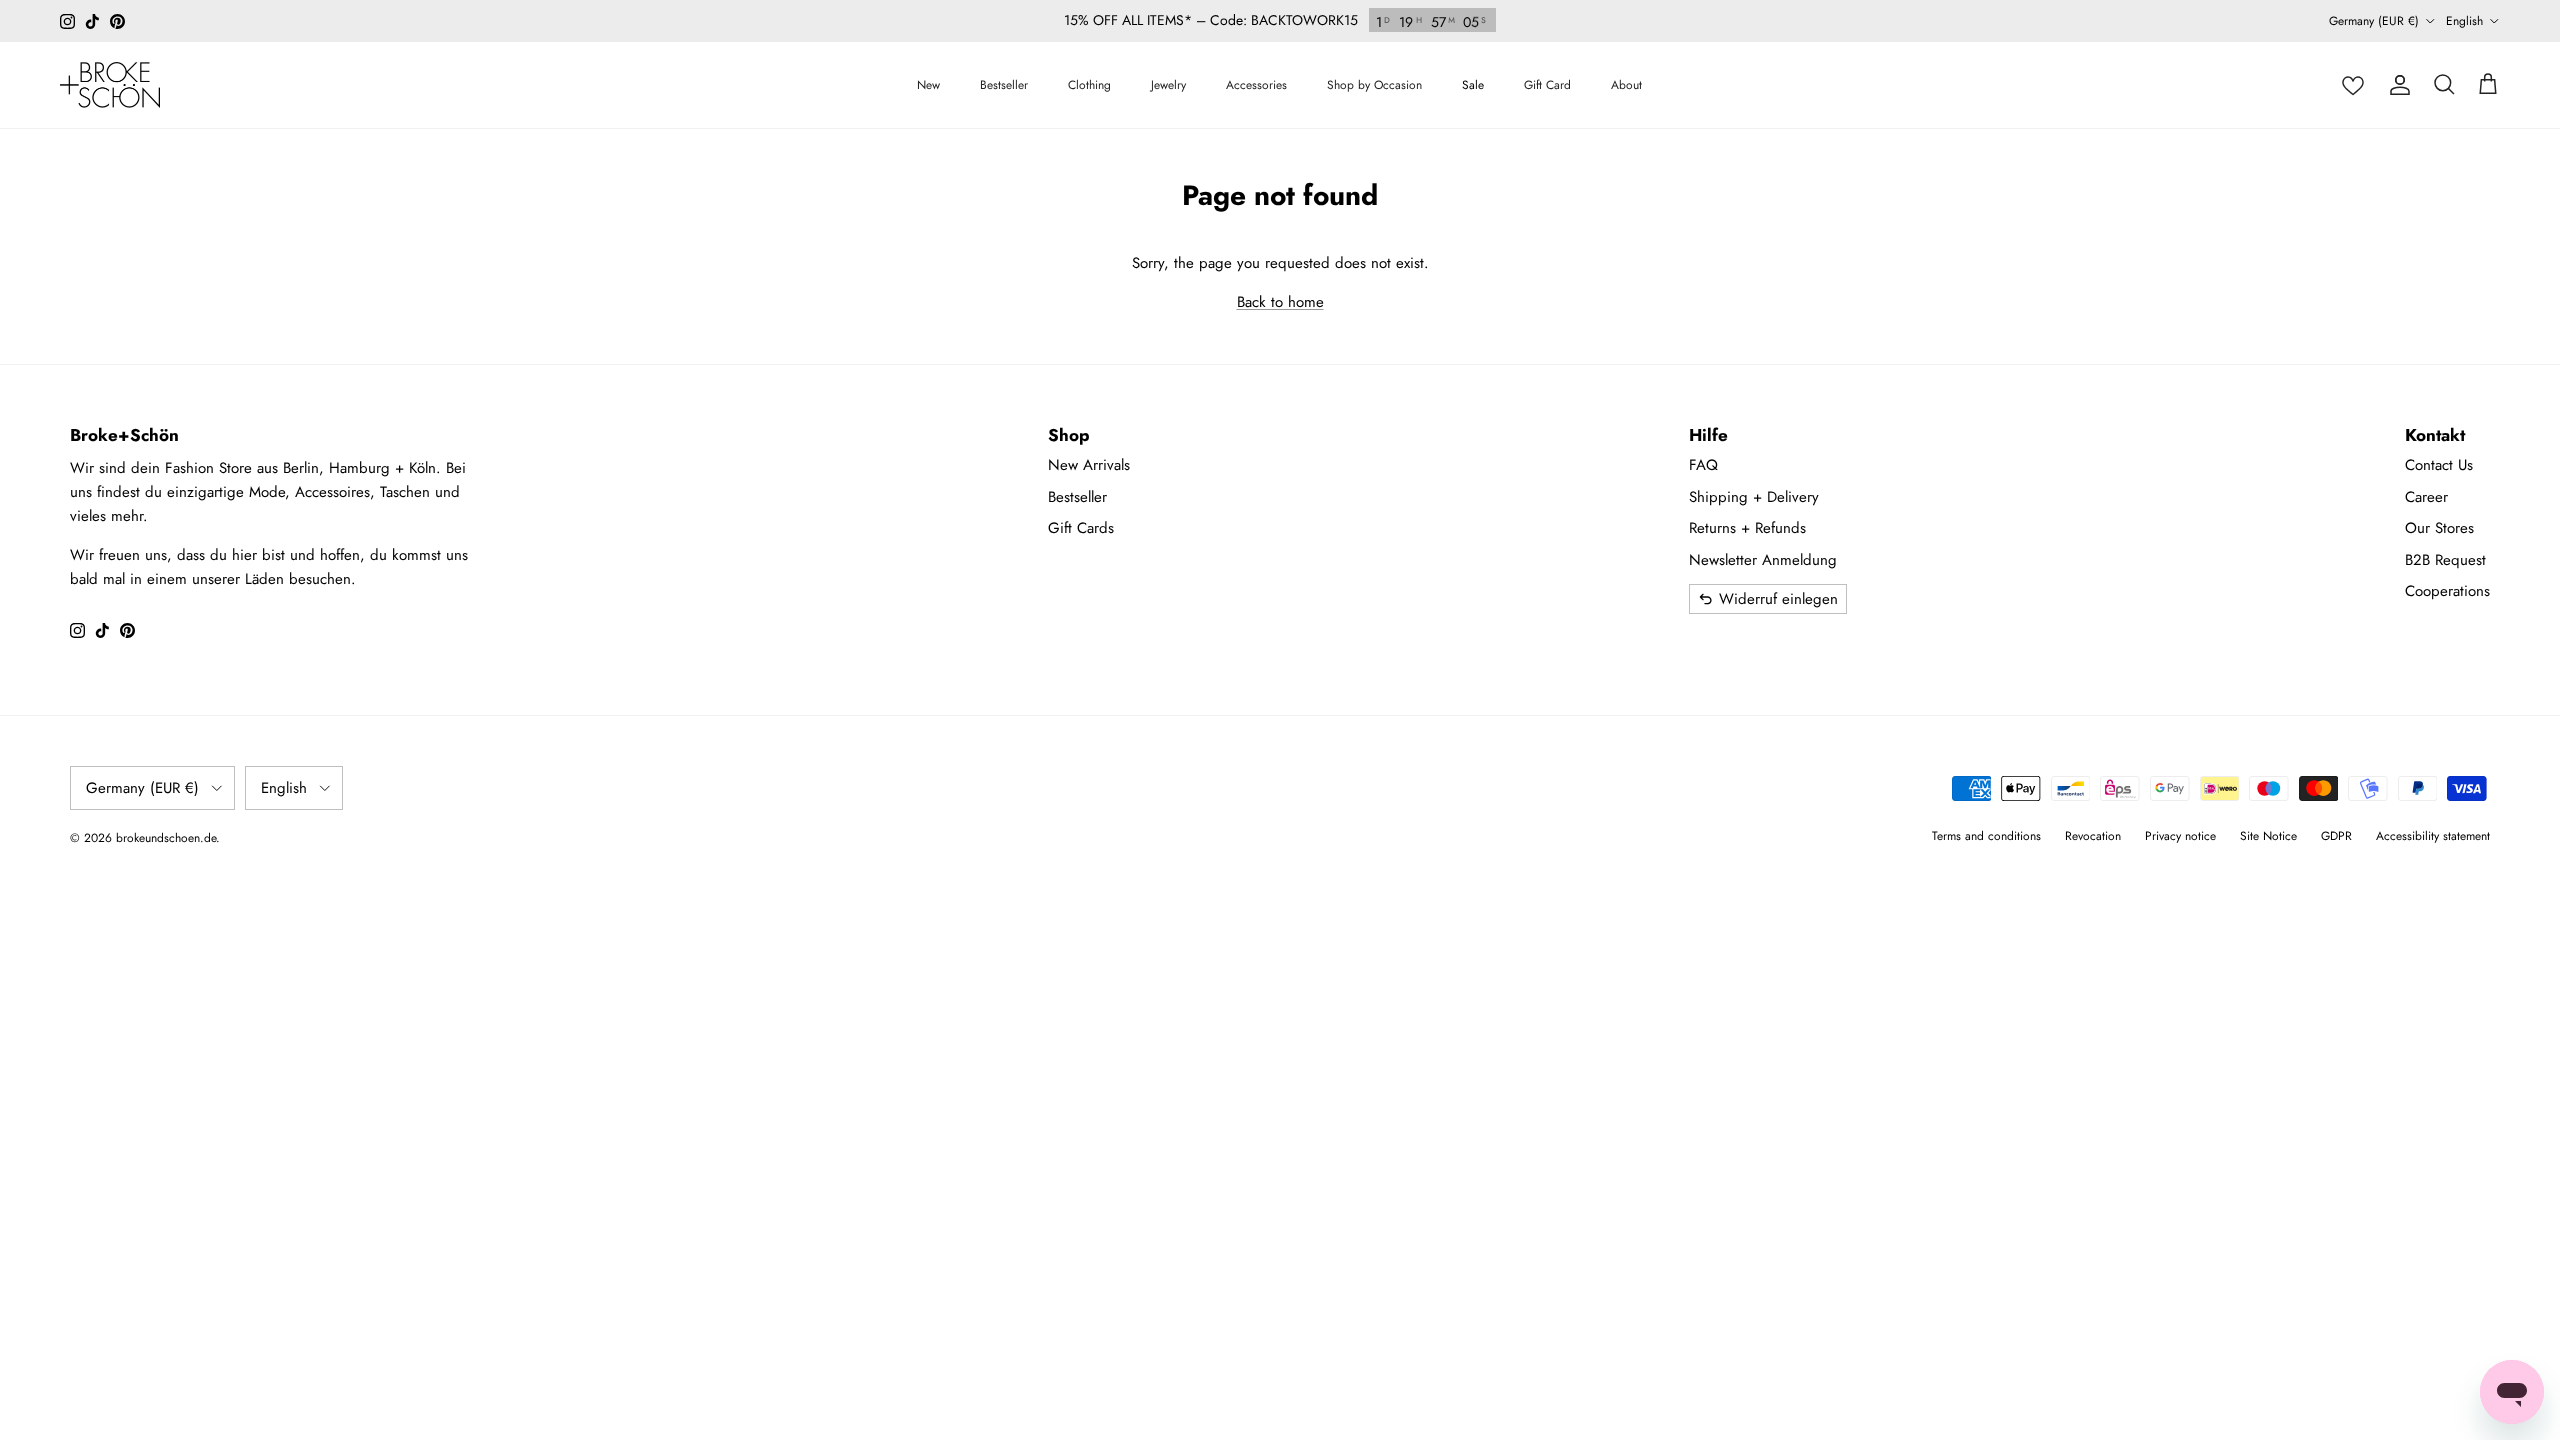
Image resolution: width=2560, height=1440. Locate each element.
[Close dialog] (1630, 530)
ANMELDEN (1475, 854)
